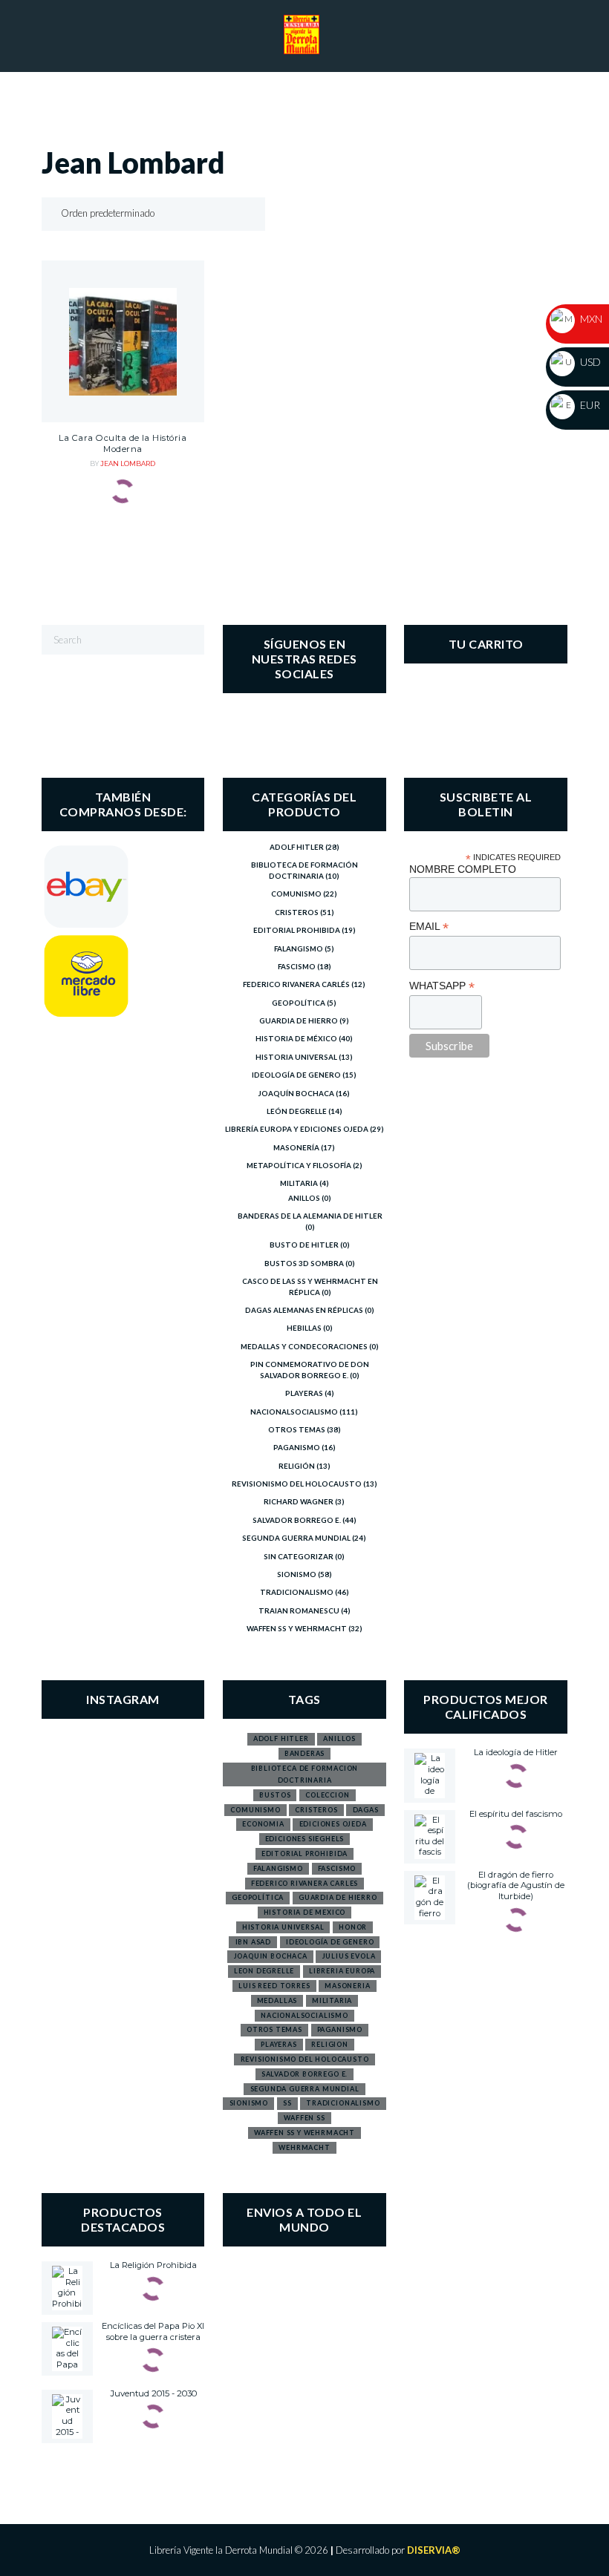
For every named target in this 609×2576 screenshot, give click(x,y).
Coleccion (327, 1795)
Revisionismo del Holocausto (297, 1484)
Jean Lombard (128, 463)
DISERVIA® (434, 2550)
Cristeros (297, 912)
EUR (589, 405)
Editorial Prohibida (297, 930)
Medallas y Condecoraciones (304, 1346)
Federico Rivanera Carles (305, 1883)
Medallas (277, 2000)
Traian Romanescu (299, 1610)
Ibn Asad (254, 1942)
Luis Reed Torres (274, 1986)
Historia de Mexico (305, 1912)
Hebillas (304, 1328)
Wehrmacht (304, 2147)
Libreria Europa (342, 1971)
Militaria (299, 1183)
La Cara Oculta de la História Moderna (123, 443)
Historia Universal (296, 1057)
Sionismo (297, 1574)
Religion (330, 2044)
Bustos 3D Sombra (304, 1263)
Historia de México (296, 1038)
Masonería (296, 1147)
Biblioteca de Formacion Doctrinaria (305, 1774)
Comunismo (296, 894)
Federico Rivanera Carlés (296, 984)
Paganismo (297, 1447)
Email (429, 927)
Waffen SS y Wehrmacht (297, 1628)
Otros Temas (297, 1429)
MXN (590, 319)
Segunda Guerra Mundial (296, 1538)
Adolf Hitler (297, 847)
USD (589, 362)
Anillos (304, 1198)
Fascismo (297, 966)
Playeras (304, 1393)
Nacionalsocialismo (294, 1412)
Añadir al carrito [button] (123, 388)
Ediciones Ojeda (333, 1824)
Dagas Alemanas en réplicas (304, 1310)
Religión (297, 1466)
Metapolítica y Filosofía (299, 1165)
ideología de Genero (330, 1942)
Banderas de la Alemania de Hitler (310, 1216)
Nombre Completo (463, 869)
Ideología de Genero (296, 1075)
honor (353, 1927)
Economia (263, 1824)
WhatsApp (442, 986)
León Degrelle (297, 1111)
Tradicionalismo (297, 1592)
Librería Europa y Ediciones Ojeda (297, 1129)
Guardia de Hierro (299, 1020)
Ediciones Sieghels (305, 1839)
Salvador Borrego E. (297, 1520)
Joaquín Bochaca (296, 1093)
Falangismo (299, 948)
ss (287, 2103)
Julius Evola (349, 1956)
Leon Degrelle (264, 1971)
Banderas (305, 1753)
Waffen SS (304, 2118)
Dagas (366, 1810)
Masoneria (347, 1986)
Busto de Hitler (304, 1245)
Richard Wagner (299, 1501)
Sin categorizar (299, 1556)
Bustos (275, 1795)
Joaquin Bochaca (271, 1956)
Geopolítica (299, 1003)
